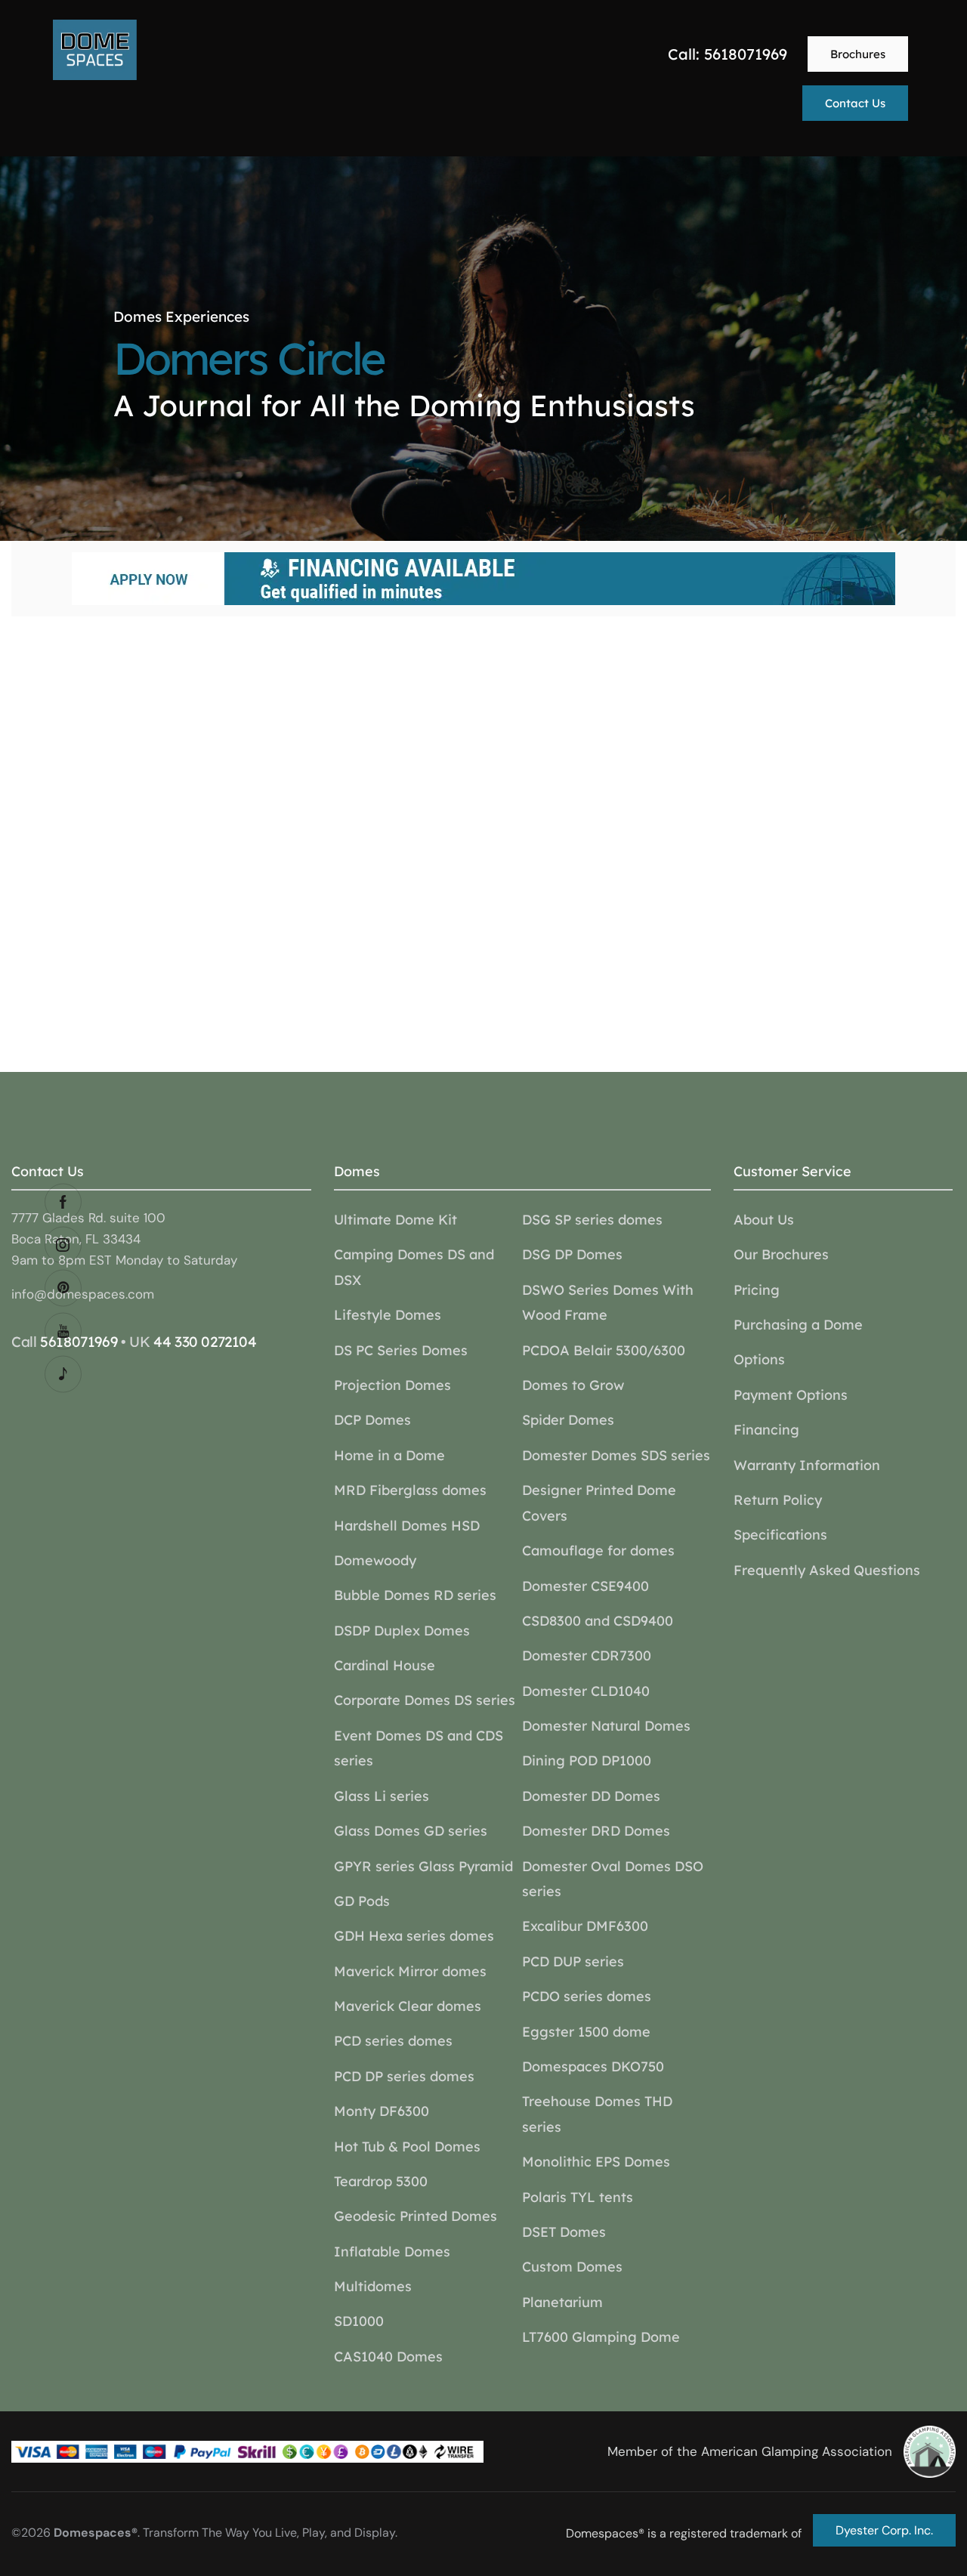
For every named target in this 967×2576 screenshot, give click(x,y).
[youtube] (63, 1331)
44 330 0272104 (205, 1342)
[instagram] (63, 1245)
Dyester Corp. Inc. (884, 2530)
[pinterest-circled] (63, 1288)
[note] (63, 1374)
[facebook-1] (63, 1202)
